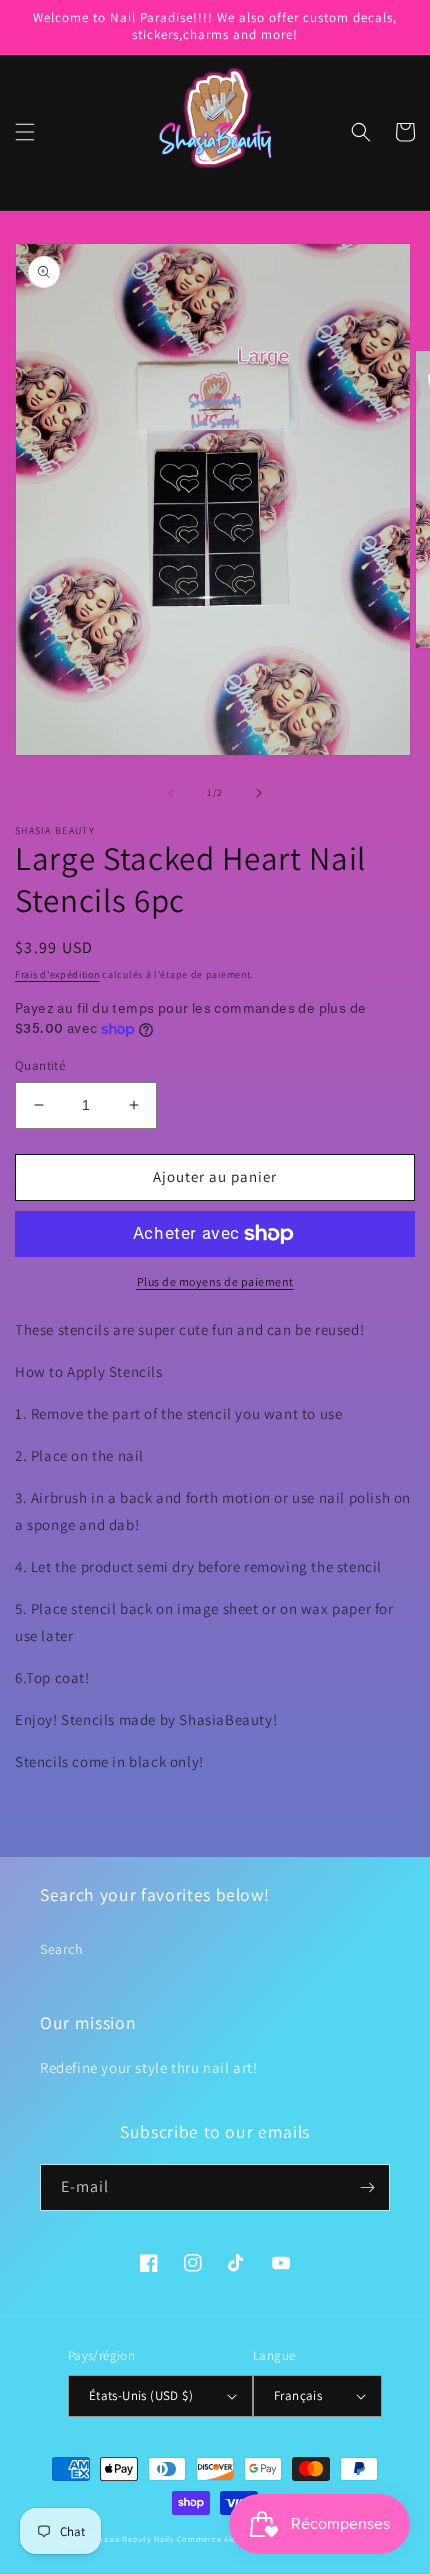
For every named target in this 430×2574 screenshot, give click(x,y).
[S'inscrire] (367, 2187)
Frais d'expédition (57, 974)
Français (298, 2395)
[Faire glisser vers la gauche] (171, 793)
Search (62, 1949)
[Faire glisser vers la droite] (259, 793)
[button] (25, 132)
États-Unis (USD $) (141, 2395)
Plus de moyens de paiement (215, 1281)
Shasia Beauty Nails (134, 2538)
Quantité (40, 1065)
